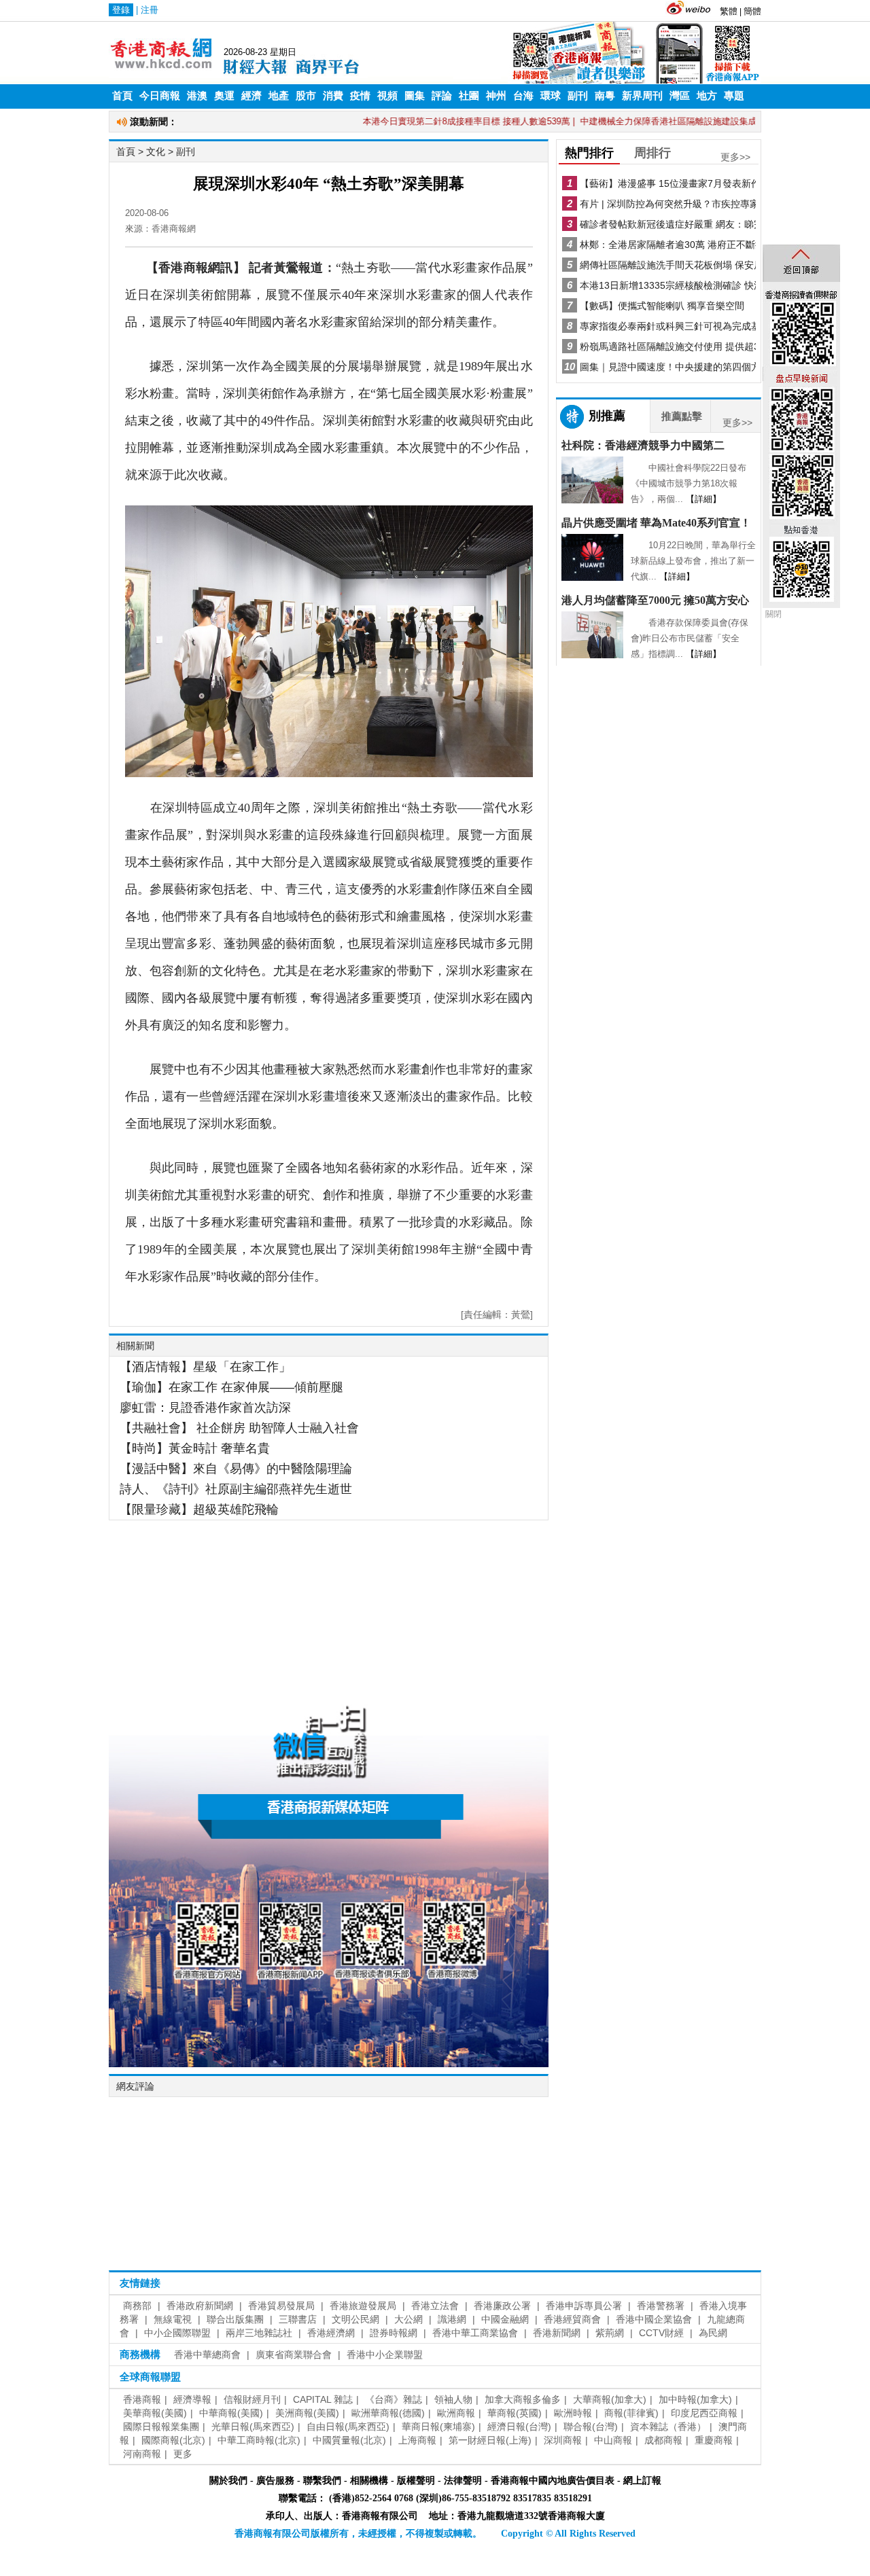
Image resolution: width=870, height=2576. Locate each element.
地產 (279, 96)
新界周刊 (642, 96)
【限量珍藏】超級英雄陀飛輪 (199, 1509)
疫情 (360, 96)
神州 (496, 96)
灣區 (680, 96)
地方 (707, 96)
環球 (551, 96)
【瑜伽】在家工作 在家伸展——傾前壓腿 (231, 1387)
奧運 (224, 96)
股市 (306, 96)
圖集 (415, 96)
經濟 (251, 96)
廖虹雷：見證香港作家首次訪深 (205, 1408)
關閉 (773, 614)
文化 (156, 151)
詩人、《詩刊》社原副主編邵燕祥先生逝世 (236, 1489)
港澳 (197, 96)
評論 (442, 96)
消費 (333, 96)
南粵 (605, 96)
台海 (523, 96)
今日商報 (160, 96)
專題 (734, 96)
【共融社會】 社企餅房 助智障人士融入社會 (239, 1428)
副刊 (578, 96)
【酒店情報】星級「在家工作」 (205, 1367)
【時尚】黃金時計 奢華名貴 (195, 1448)
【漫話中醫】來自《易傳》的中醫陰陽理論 (236, 1469)
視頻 (387, 96)
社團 (469, 96)
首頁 (122, 96)
